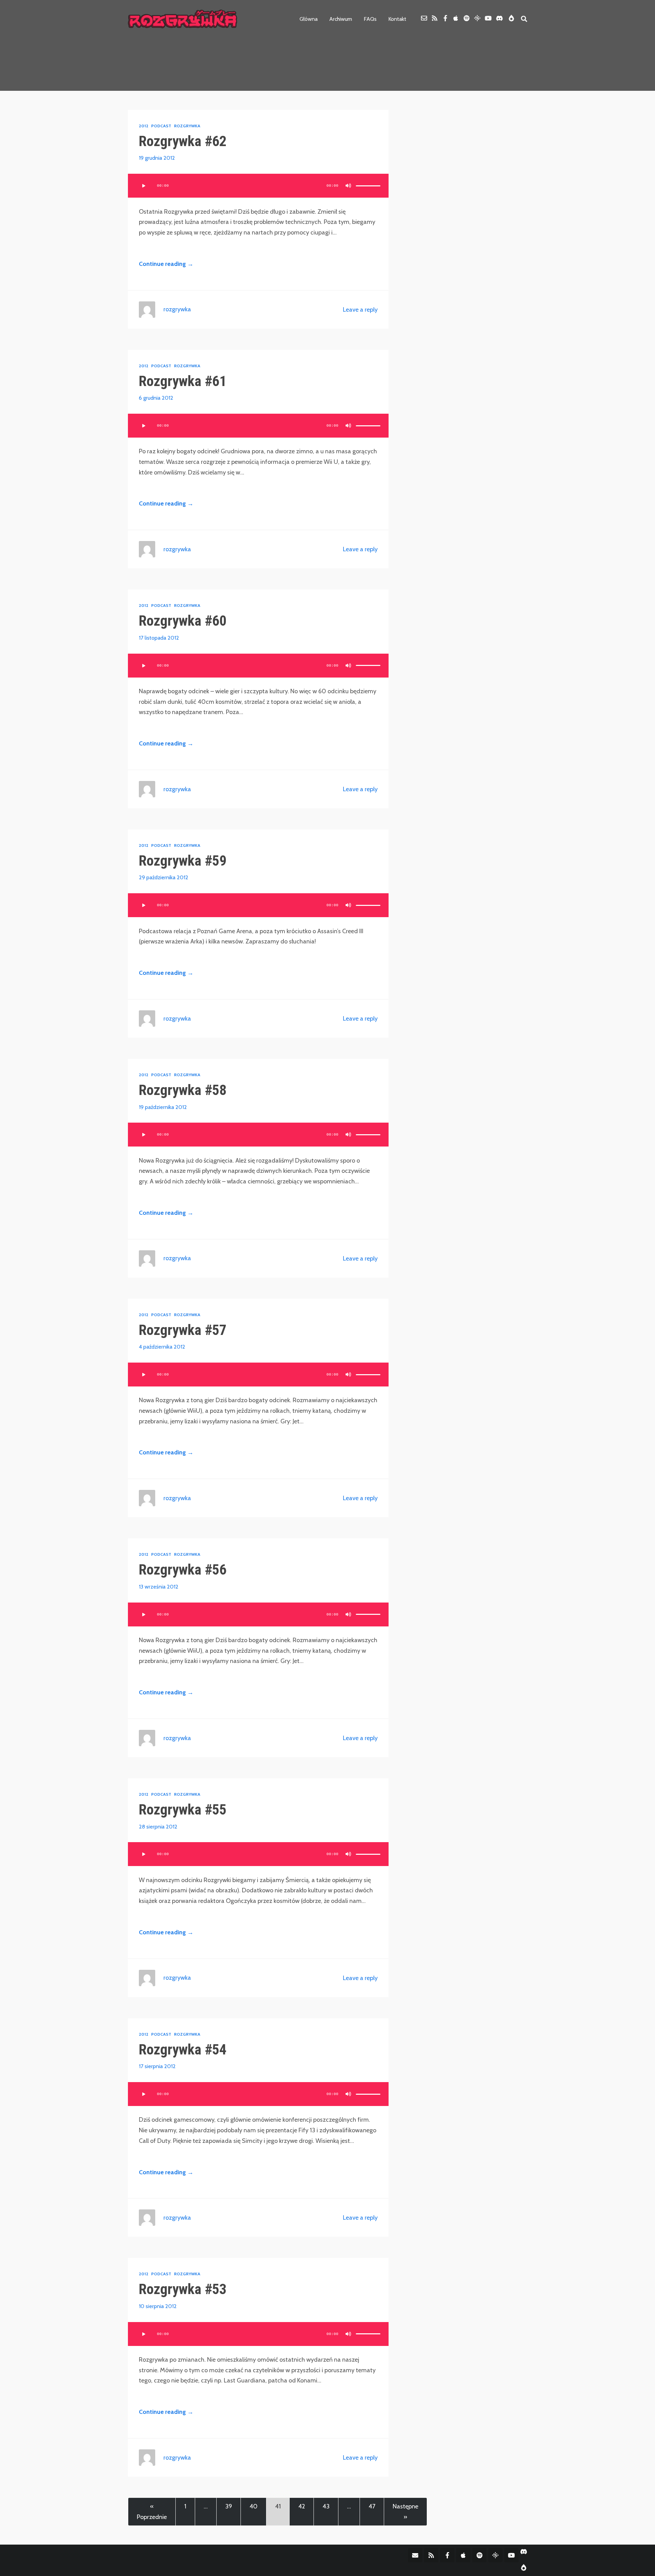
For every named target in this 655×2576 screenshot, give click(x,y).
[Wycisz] (348, 186)
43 (326, 2506)
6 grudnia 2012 (156, 398)
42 (302, 2506)
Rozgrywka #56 (183, 1570)
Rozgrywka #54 (183, 2050)
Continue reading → (166, 264)
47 (372, 2506)
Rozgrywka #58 (183, 1090)
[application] (258, 186)
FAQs (370, 19)
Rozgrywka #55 (183, 1810)
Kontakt (397, 19)
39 (229, 2506)
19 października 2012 (163, 1107)
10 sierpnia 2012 (158, 2306)
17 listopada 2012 (159, 638)
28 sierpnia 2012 (158, 1827)
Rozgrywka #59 (183, 861)
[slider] (368, 186)
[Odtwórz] (143, 186)
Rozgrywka (187, 126)
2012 (144, 126)
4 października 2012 (162, 1347)
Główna (309, 19)
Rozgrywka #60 (183, 621)
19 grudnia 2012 (157, 158)
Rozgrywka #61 (183, 381)
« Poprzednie (152, 2512)
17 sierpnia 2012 (157, 2066)
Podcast (161, 126)
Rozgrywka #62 (183, 141)
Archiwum (341, 19)
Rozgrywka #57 (183, 1330)
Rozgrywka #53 (183, 2289)
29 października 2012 (164, 877)
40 (253, 2506)
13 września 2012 (159, 1587)
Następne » (405, 2512)
